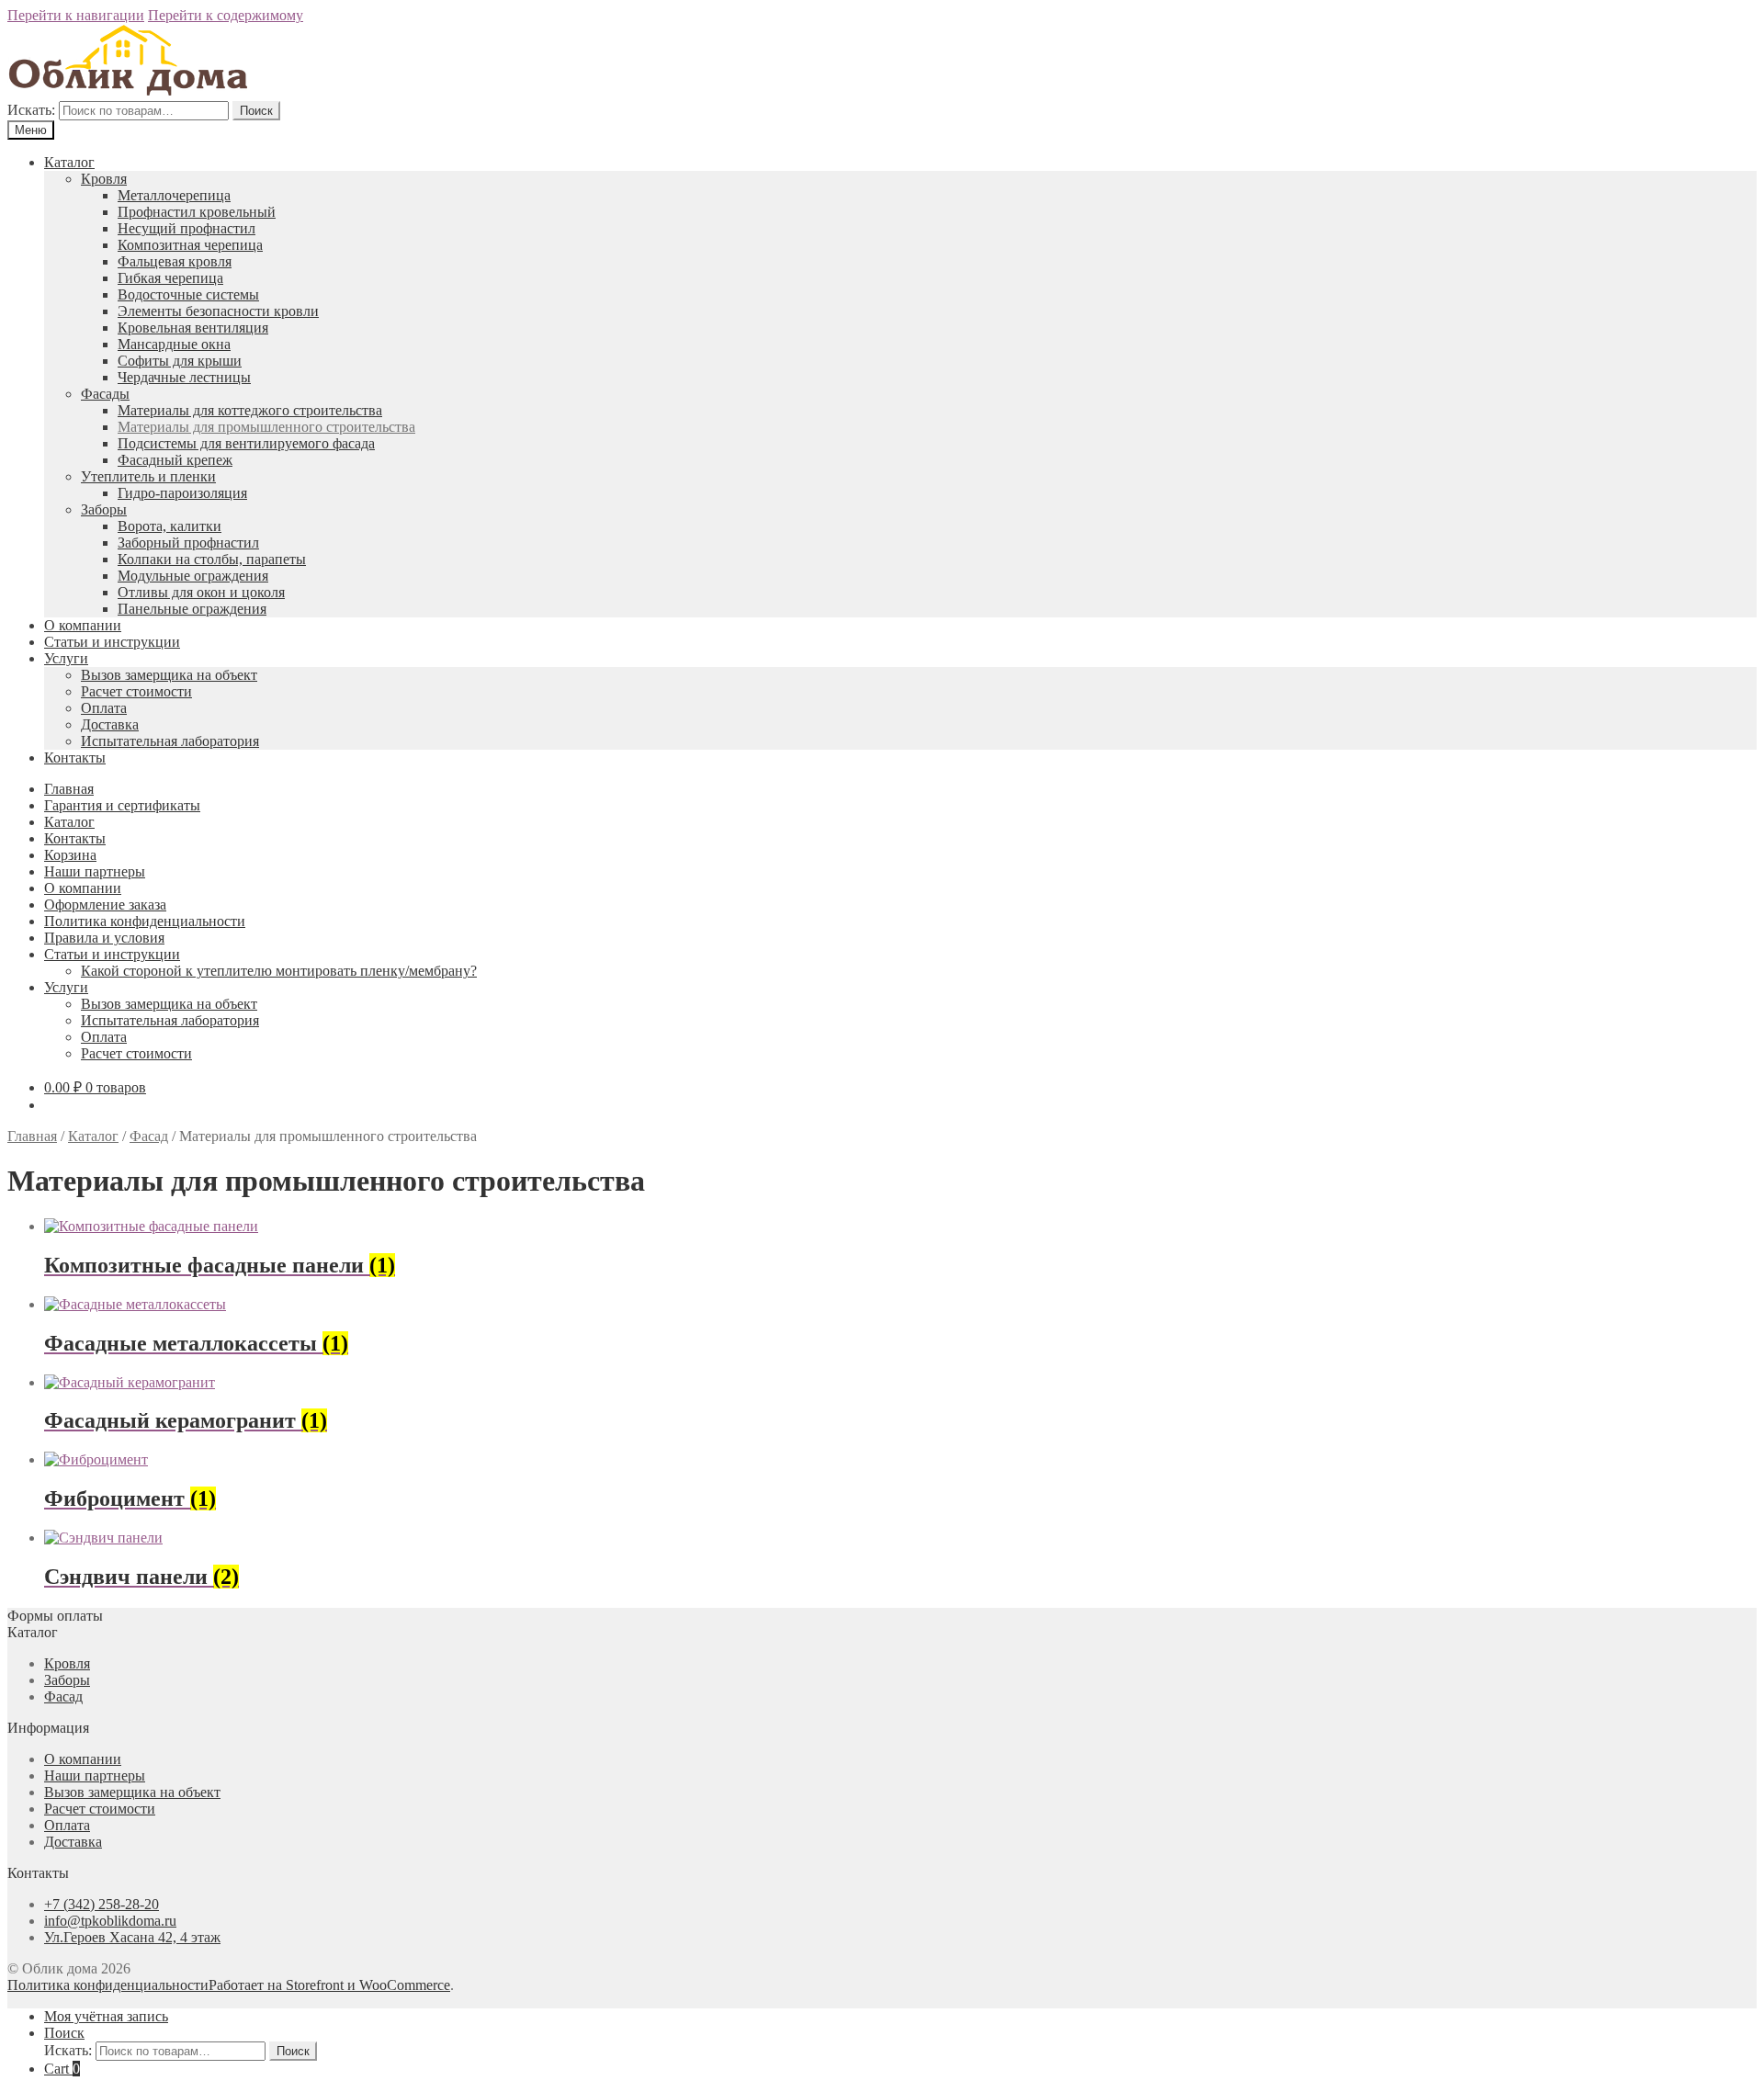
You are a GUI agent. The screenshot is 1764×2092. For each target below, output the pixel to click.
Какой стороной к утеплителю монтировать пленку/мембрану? (279, 971)
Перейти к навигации (76, 15)
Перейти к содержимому (226, 15)
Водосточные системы (188, 294)
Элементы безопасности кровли (218, 311)
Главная (69, 789)
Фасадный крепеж (175, 460)
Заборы (104, 509)
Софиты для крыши (180, 361)
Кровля (104, 179)
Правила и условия (104, 938)
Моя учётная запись (106, 2016)
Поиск (256, 111)
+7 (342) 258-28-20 (102, 1904)
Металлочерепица (174, 195)
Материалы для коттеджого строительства (250, 410)
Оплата (104, 708)
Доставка (110, 724)
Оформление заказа (105, 905)
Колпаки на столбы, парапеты (212, 559)
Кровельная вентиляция (193, 328)
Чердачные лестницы (184, 377)
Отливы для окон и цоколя (201, 592)
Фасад (149, 1136)
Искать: (31, 110)
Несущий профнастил (187, 228)
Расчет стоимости (136, 691)
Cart (62, 2069)
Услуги (66, 658)
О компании (83, 625)
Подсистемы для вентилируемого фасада (246, 443)
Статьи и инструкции (112, 642)
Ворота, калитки (170, 526)
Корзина (70, 855)
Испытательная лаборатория (170, 741)
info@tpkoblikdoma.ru (110, 1921)
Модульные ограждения (193, 576)
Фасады (105, 394)
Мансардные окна (174, 344)
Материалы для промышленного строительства (266, 427)
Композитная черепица (190, 245)
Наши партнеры (95, 871)
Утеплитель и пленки (148, 476)
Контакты (75, 758)
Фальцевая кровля (175, 261)
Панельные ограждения (192, 609)
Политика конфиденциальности (145, 921)
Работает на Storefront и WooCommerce (329, 1985)
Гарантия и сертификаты (122, 805)
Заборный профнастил (188, 543)
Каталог (69, 162)
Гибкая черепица (170, 278)
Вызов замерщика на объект (169, 675)
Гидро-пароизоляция (182, 493)
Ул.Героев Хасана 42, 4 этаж (132, 1937)
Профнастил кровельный (197, 212)
